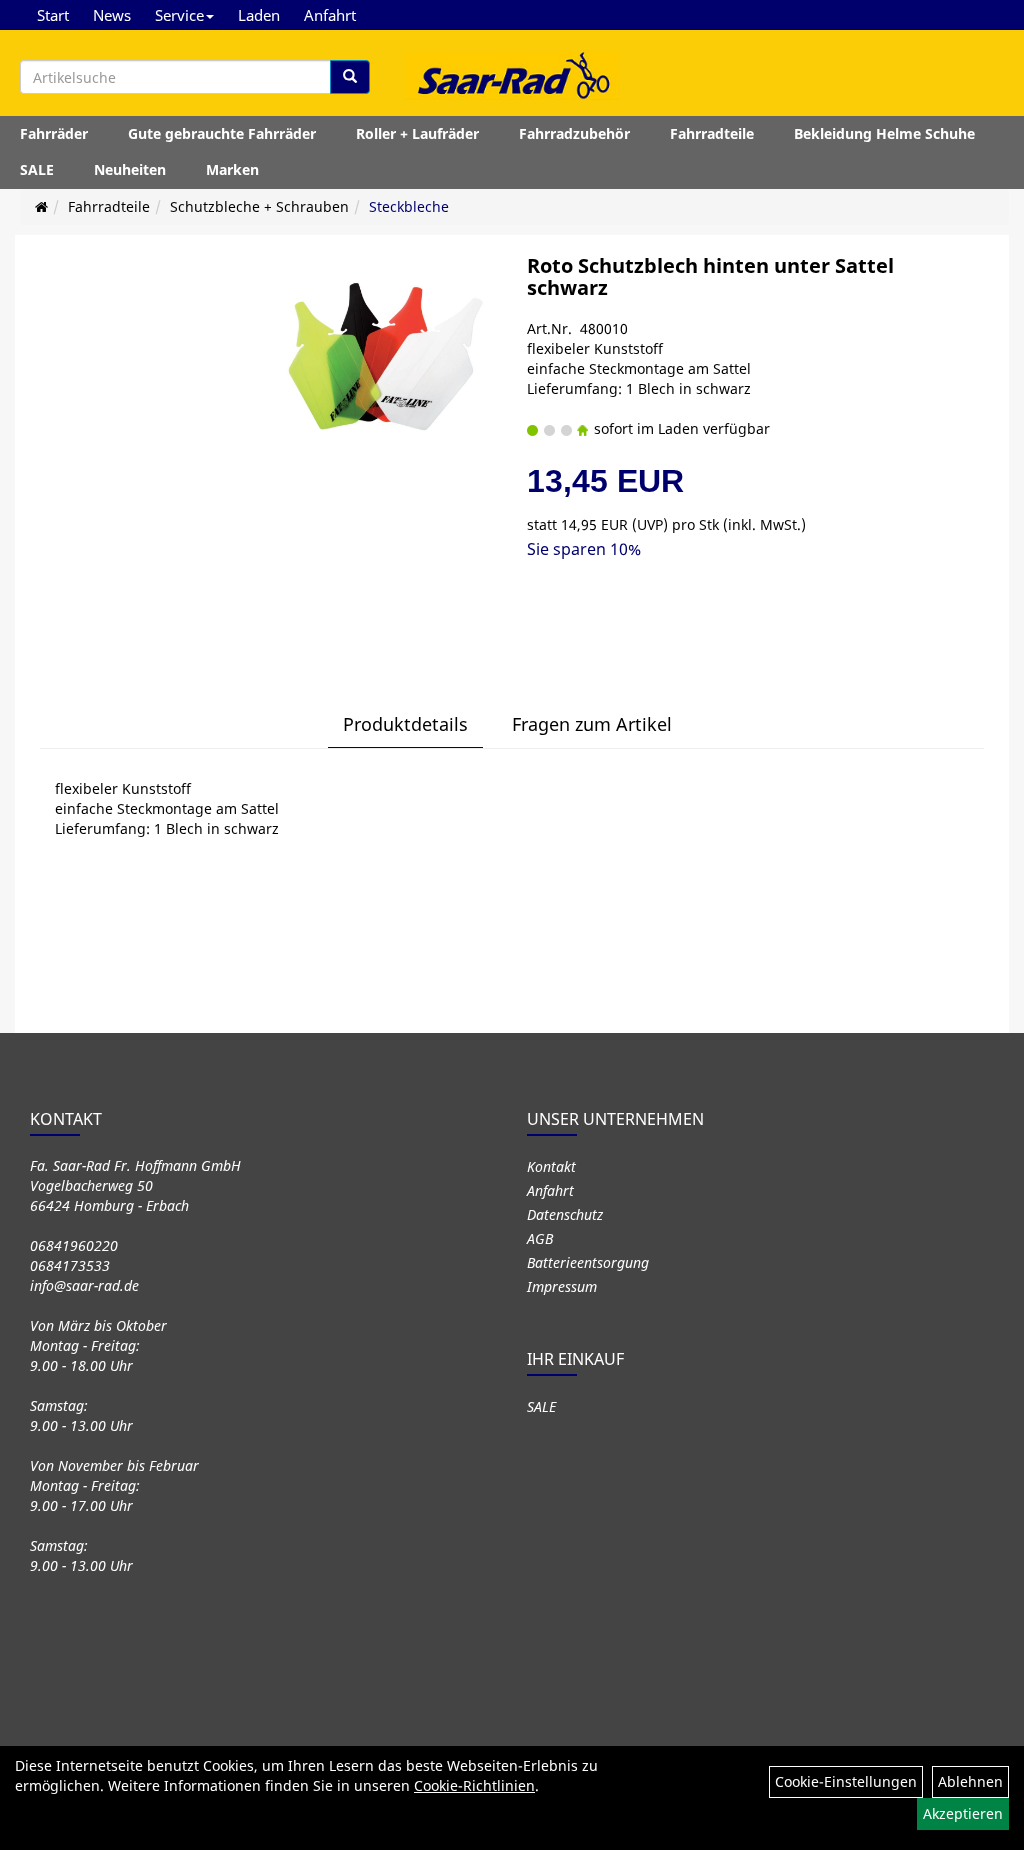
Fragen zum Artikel (592, 724)
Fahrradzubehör (574, 133)
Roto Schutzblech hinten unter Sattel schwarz (710, 276)
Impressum (562, 1286)
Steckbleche (409, 206)
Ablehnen (970, 1781)
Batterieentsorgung (588, 1262)
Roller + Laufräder (417, 133)
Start (53, 15)
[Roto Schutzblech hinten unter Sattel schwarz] (388, 357)
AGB (540, 1238)
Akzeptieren (963, 1813)
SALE (37, 169)
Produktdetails (405, 724)
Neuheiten (130, 169)
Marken (232, 169)
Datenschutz (565, 1214)
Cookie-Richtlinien (474, 1785)
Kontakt (551, 1166)
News (112, 15)
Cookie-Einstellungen (846, 1781)
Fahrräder (54, 133)
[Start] (41, 206)
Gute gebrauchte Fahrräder (222, 133)
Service (179, 15)
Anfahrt (330, 15)
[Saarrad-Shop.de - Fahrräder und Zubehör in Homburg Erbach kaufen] (512, 75)
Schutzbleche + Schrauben (259, 206)
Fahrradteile (712, 133)
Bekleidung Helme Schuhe (884, 133)
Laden (259, 15)
